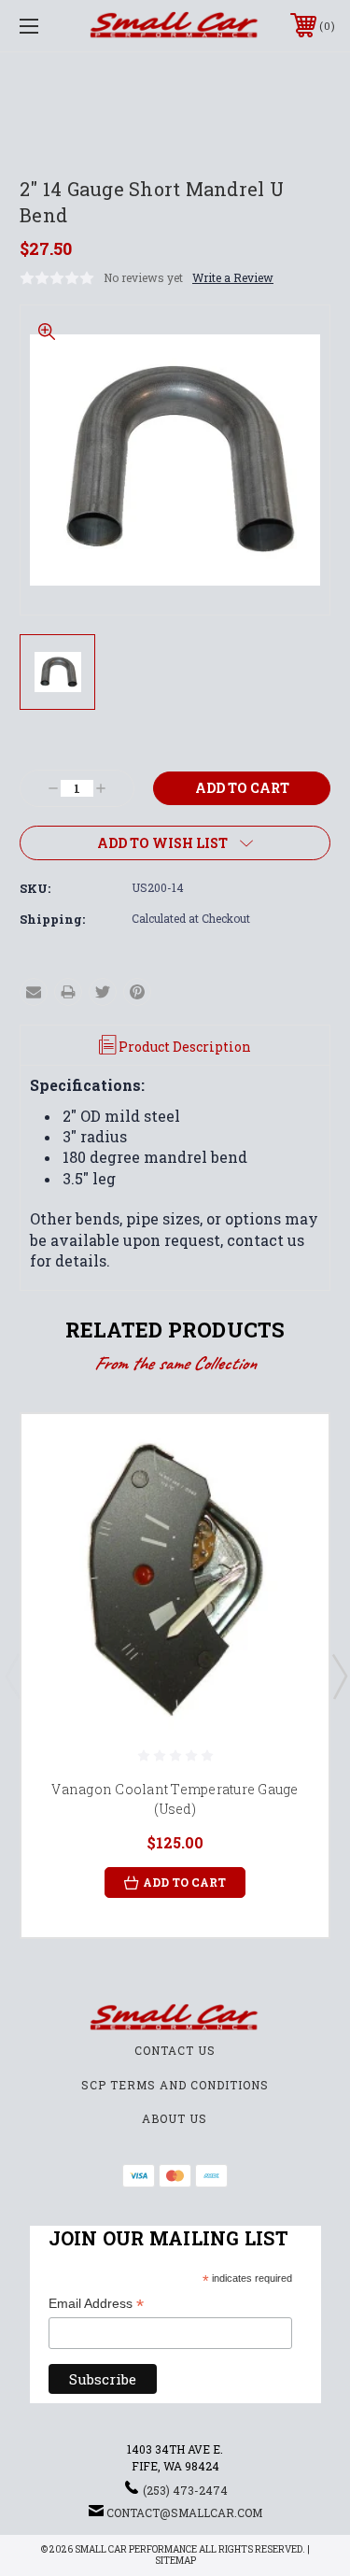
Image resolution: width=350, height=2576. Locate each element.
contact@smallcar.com (184, 2512)
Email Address (96, 2305)
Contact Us (175, 2050)
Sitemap (175, 2561)
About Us (175, 2118)
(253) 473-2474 (185, 2490)
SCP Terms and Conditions (175, 2085)
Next (339, 1676)
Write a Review (233, 277)
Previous (12, 1676)
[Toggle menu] (51, 26)
